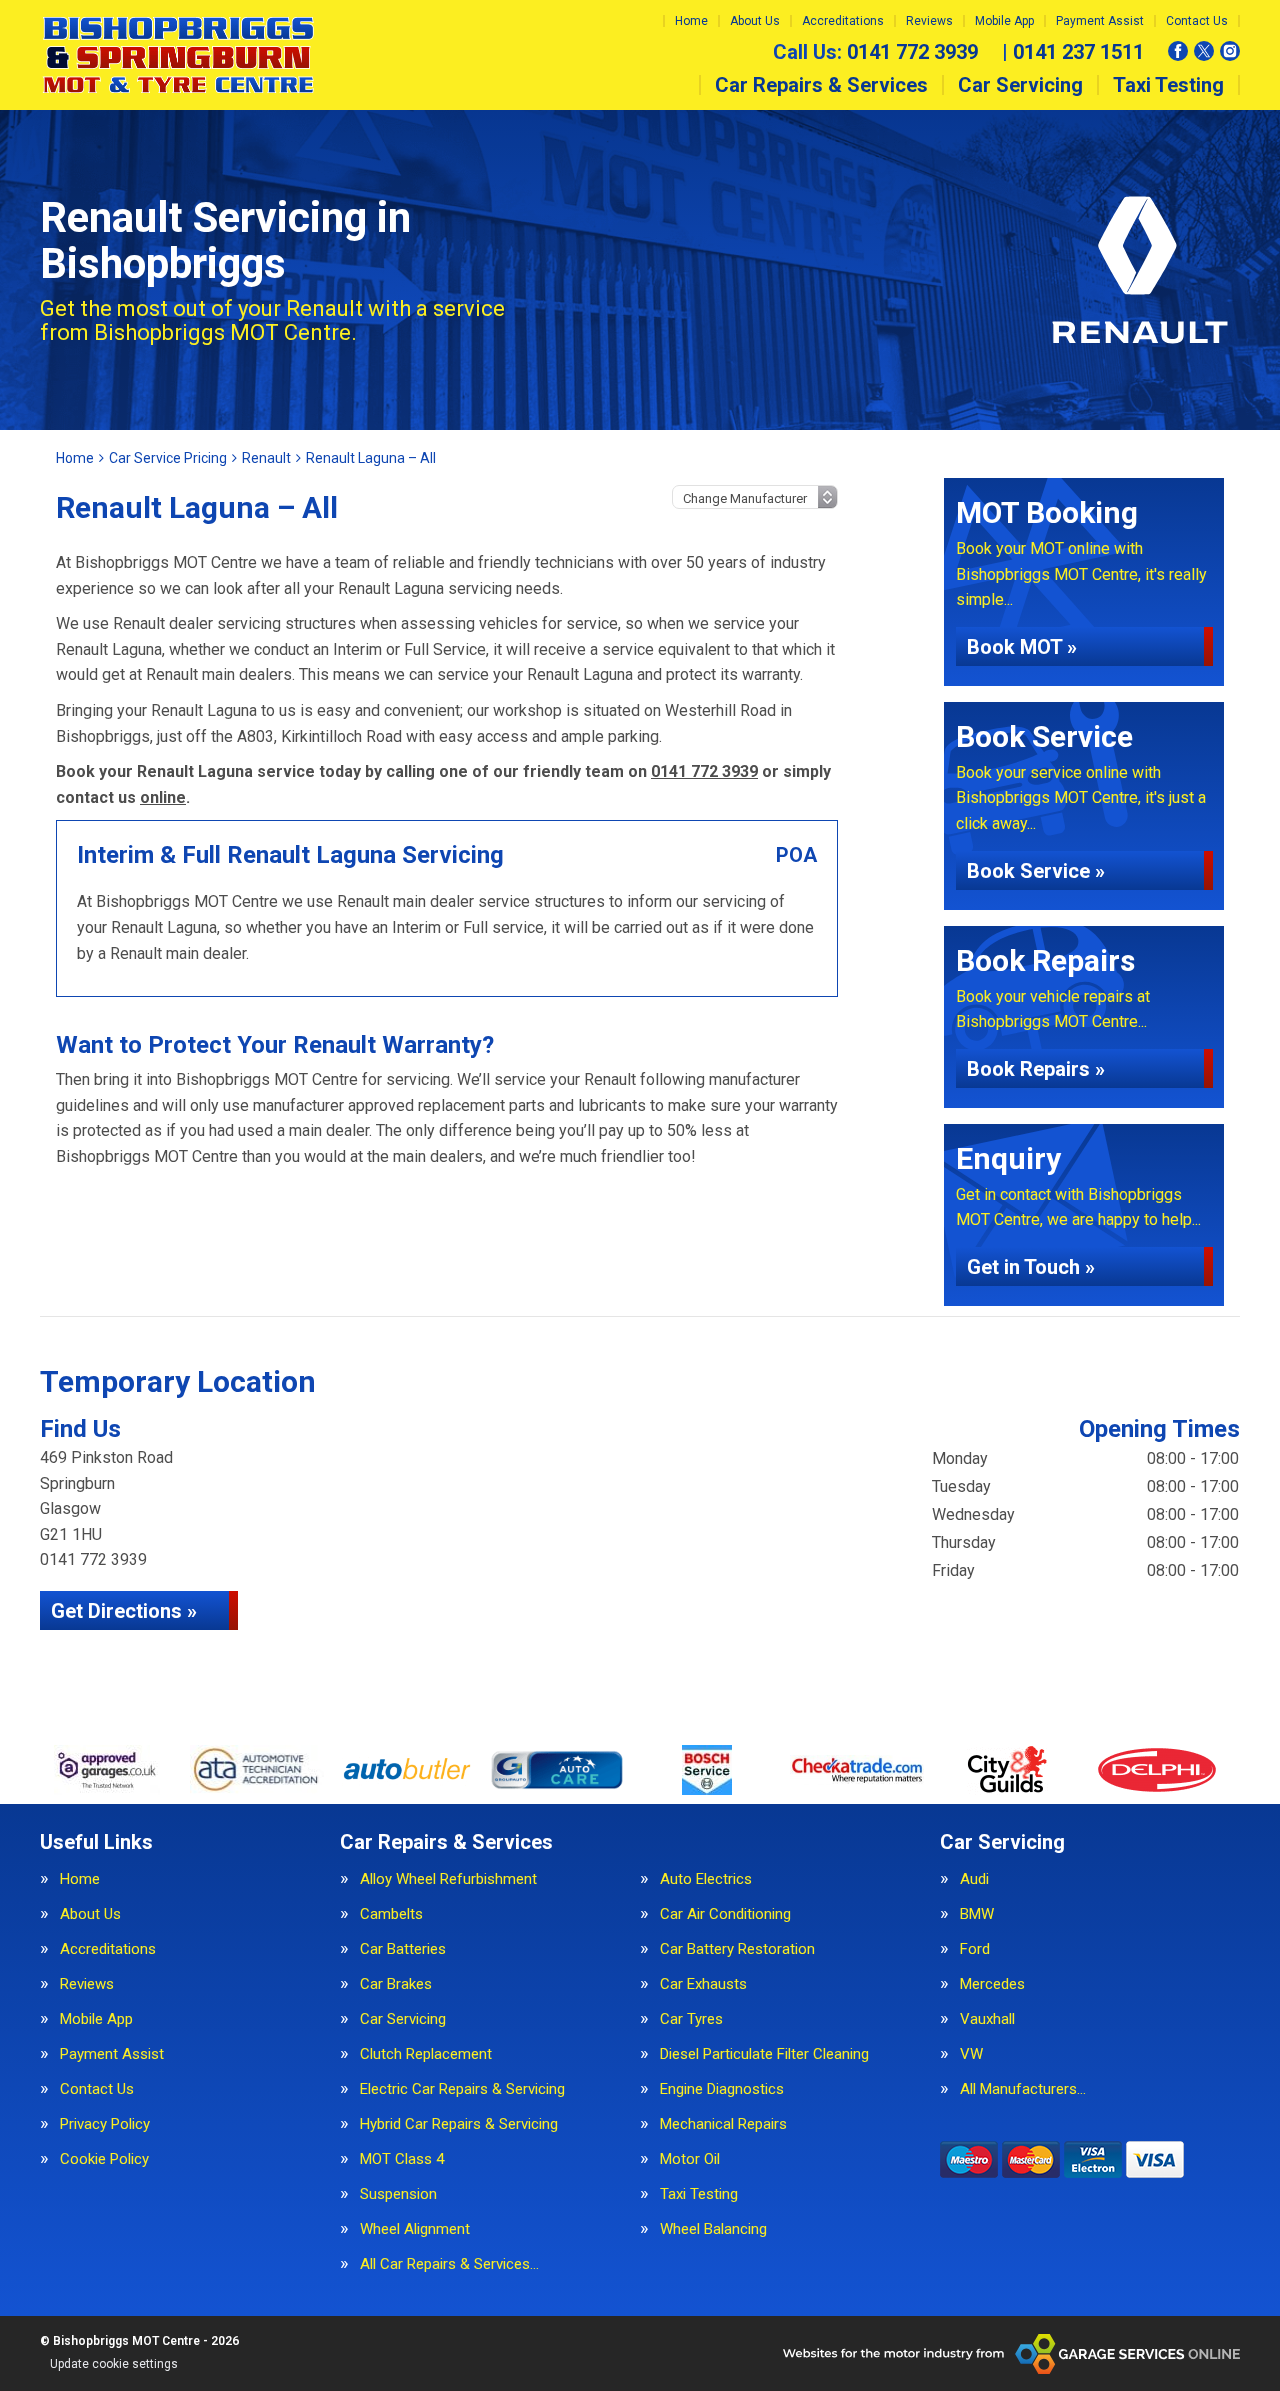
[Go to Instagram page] (1230, 51)
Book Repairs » (1036, 1069)
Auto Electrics (706, 1879)
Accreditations (843, 21)
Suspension (398, 2194)
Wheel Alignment (415, 2229)
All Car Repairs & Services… (449, 2264)
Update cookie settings (114, 2364)
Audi (974, 1879)
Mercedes (992, 1984)
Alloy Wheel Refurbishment (448, 1879)
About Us (755, 21)
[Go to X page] (1204, 51)
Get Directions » (124, 1611)
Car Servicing (1020, 85)
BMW (977, 1914)
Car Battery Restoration (737, 1949)
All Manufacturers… (1023, 2089)
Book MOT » (1022, 647)
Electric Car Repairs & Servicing (462, 2089)
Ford (975, 1949)
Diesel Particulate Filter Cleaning (764, 2054)
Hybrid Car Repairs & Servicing (459, 2124)
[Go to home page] (178, 55)
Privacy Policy (105, 2124)
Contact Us (1197, 21)
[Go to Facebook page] (1178, 51)
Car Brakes (396, 1984)
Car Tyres (691, 2019)
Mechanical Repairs (723, 2124)
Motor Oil (690, 2159)
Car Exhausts (703, 1984)
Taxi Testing (1168, 85)
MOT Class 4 (402, 2159)
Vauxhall (987, 2019)
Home (691, 21)
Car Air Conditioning (725, 1914)
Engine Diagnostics (722, 2089)
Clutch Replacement (426, 2054)
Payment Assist (1100, 21)
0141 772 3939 (875, 52)
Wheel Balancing (713, 2229)
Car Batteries (403, 1949)
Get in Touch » (1031, 1267)
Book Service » (1036, 871)
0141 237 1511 (1073, 52)
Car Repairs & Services (821, 85)
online (163, 797)
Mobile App (1004, 21)
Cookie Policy (104, 2159)
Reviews (929, 21)
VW (971, 2054)
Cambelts (391, 1914)
